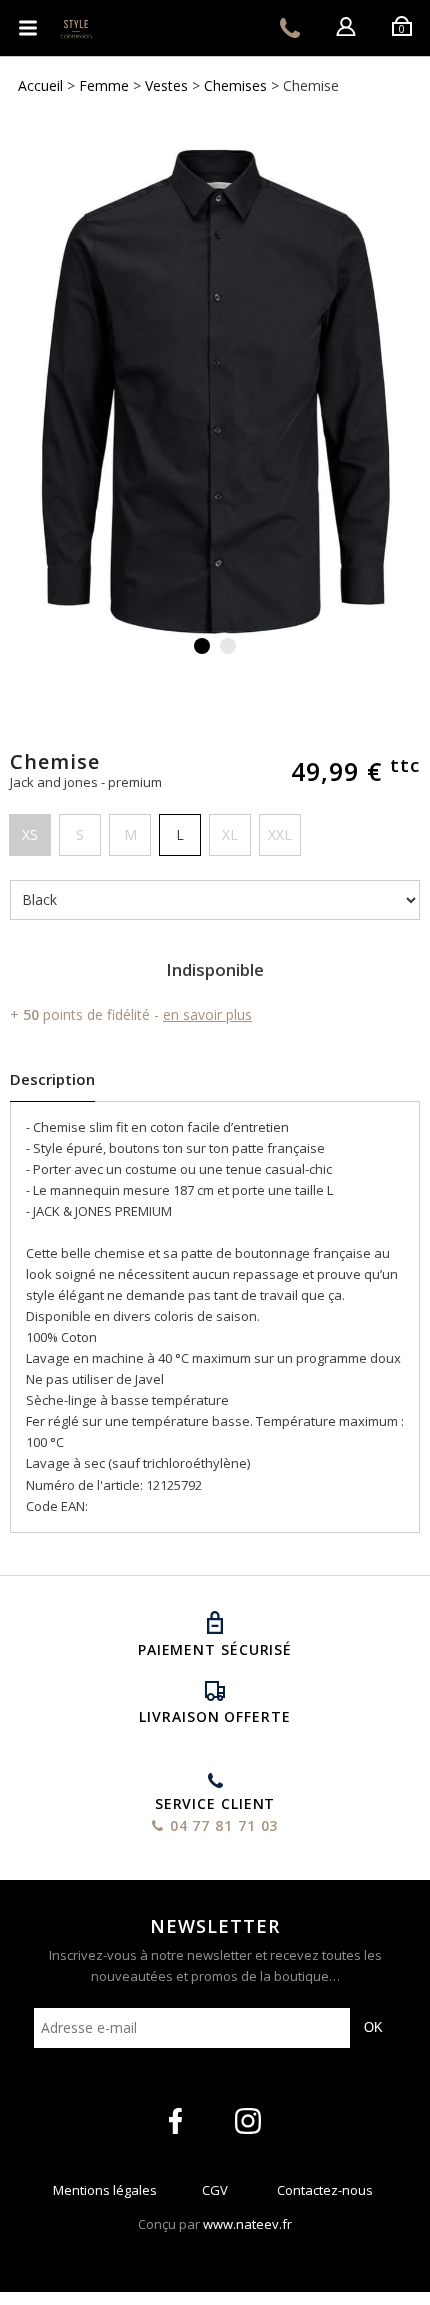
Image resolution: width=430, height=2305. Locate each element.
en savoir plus (207, 1014)
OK (373, 2027)
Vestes (166, 85)
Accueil (40, 85)
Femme (104, 85)
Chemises (235, 85)
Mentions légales (105, 2194)
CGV (215, 2194)
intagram (248, 2121)
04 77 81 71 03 (290, 28)
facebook (175, 2121)
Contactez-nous (325, 2194)
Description (52, 1079)
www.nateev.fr (247, 2224)
